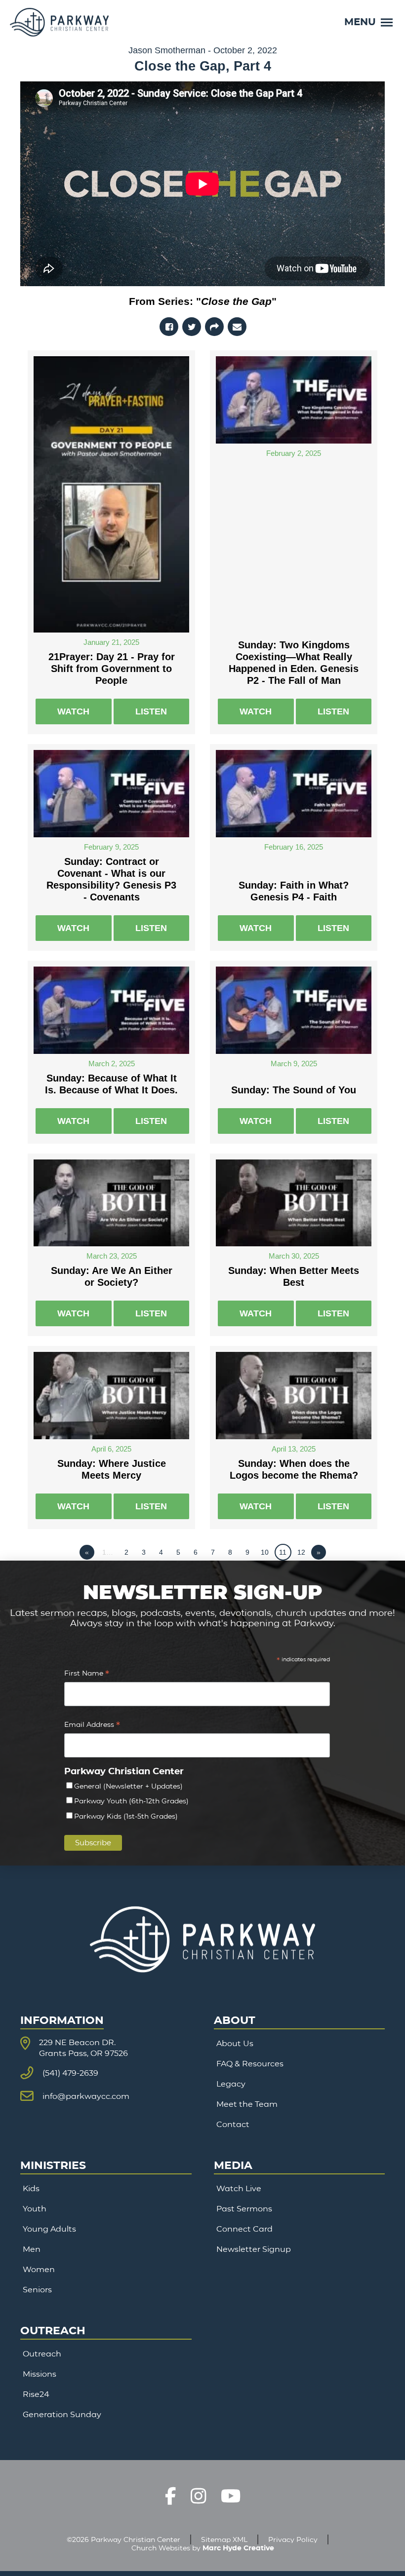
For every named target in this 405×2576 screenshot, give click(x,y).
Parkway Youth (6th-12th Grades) (131, 1801)
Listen (151, 711)
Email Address (92, 1726)
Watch (73, 711)
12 (301, 1552)
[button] (368, 22)
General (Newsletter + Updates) (128, 1786)
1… (108, 1552)
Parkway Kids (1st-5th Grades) (126, 1816)
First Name (87, 1674)
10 (265, 1552)
